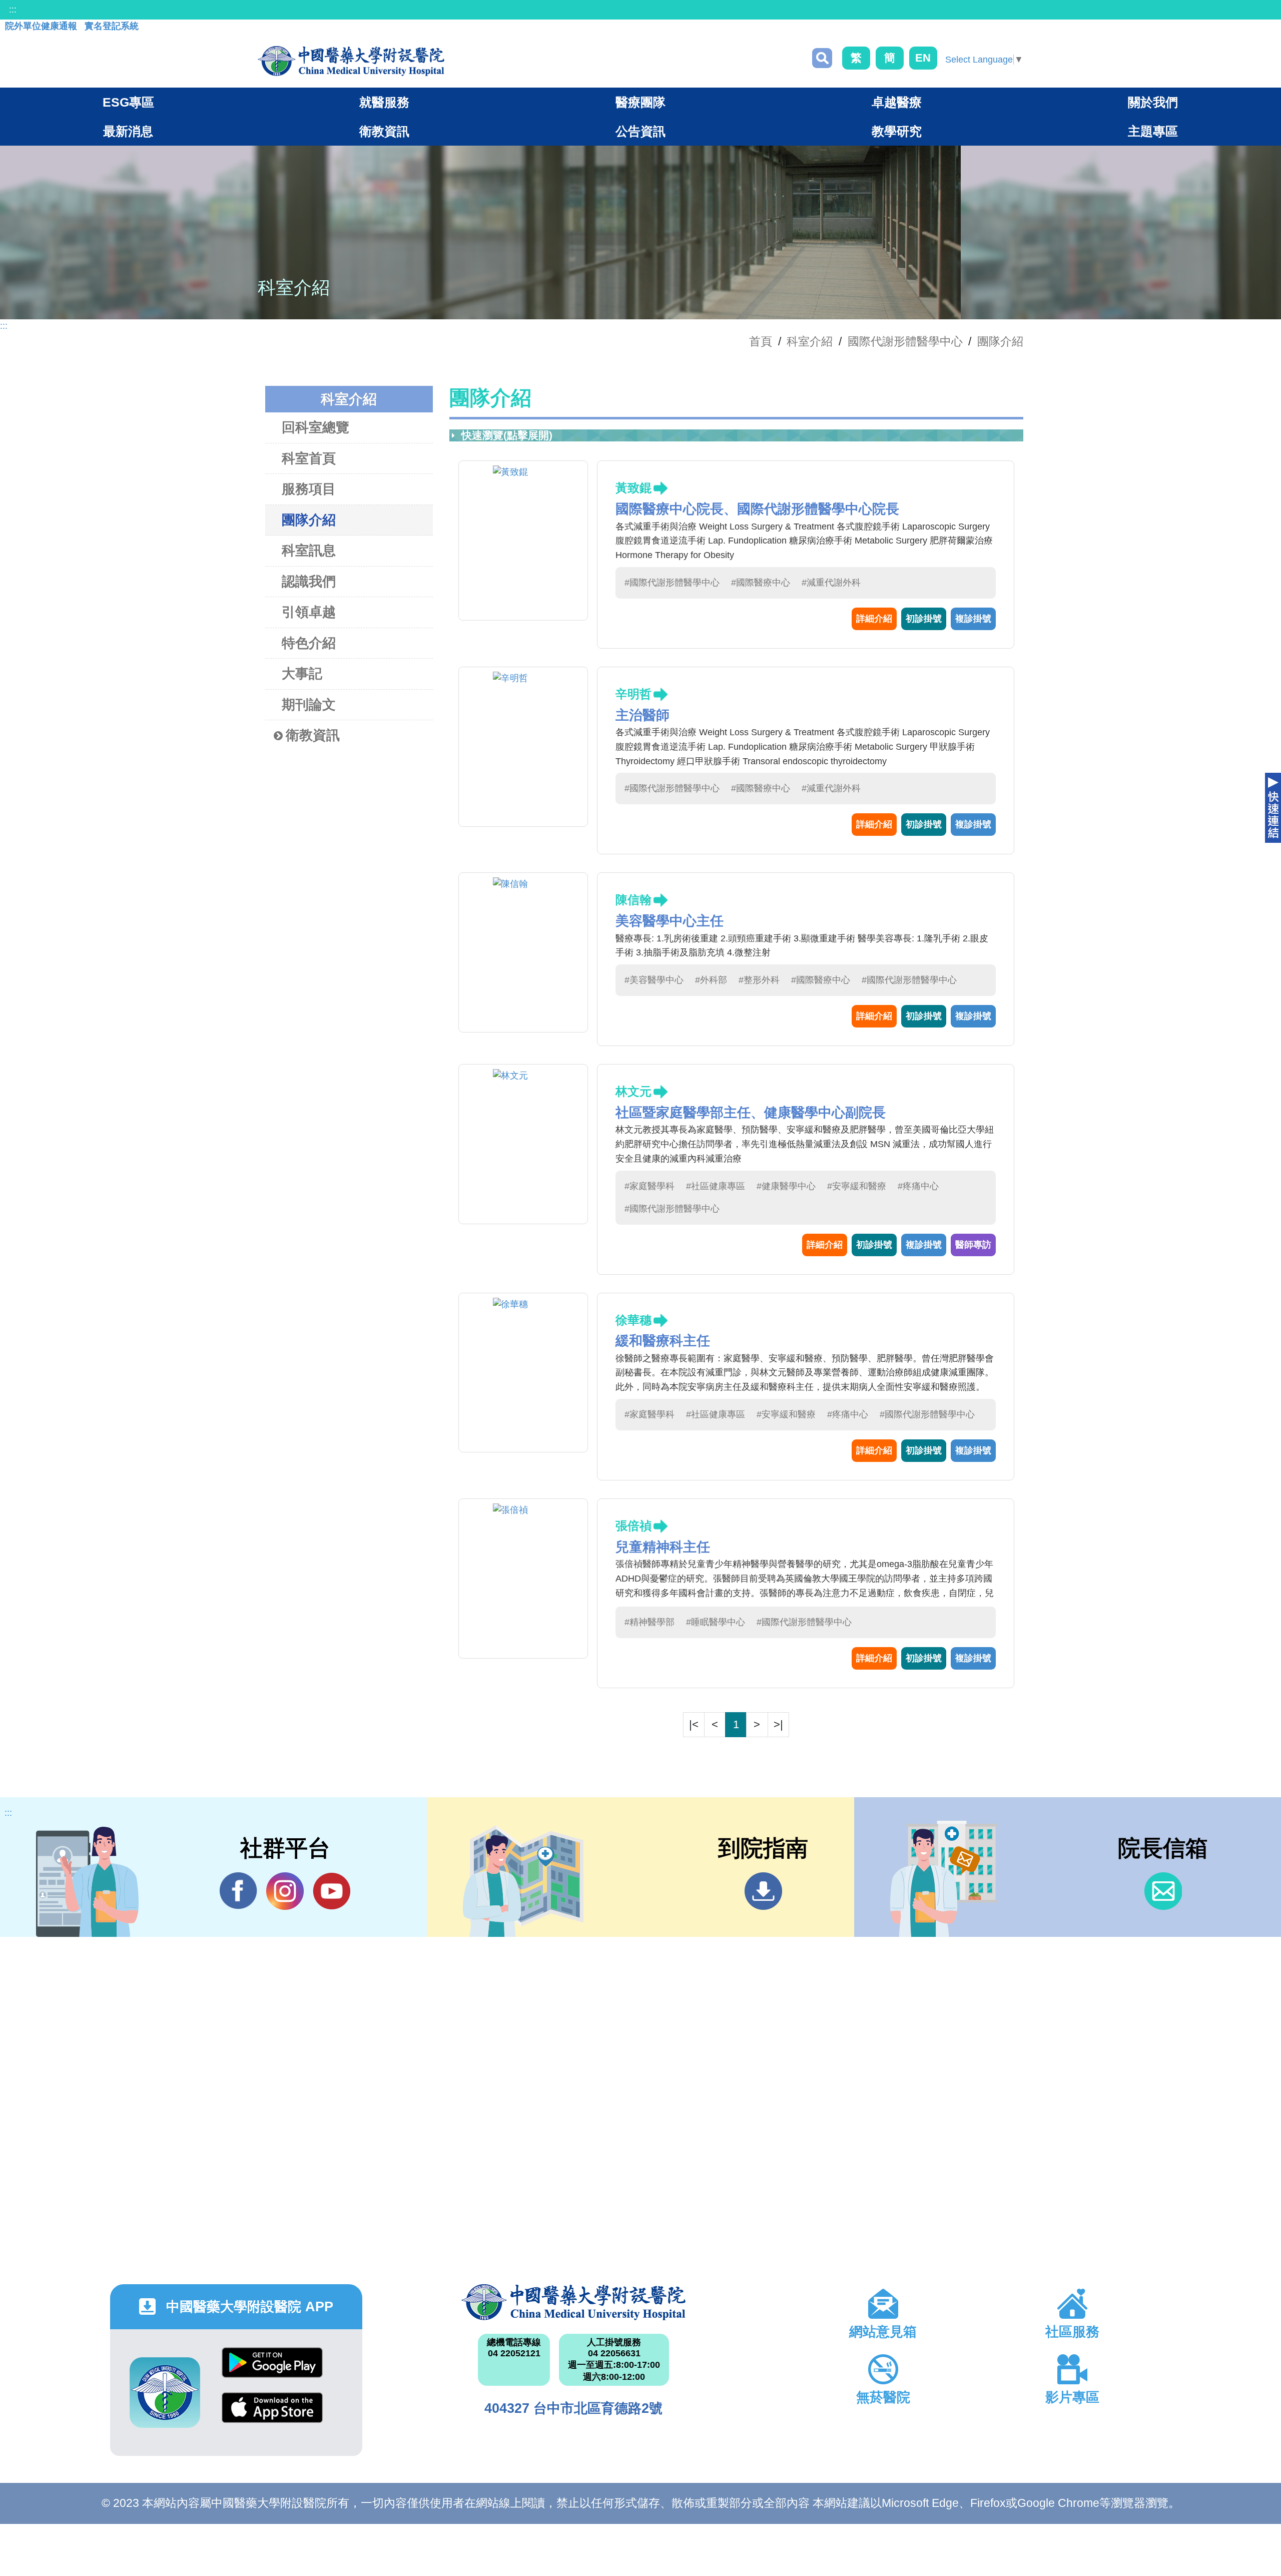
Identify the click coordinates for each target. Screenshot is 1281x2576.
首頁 (761, 341)
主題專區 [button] (1153, 131)
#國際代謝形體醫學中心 (672, 583)
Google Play (272, 2370)
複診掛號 (973, 619)
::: (13, 10)
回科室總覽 (315, 427)
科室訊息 (309, 551)
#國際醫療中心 (761, 583)
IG (285, 1891)
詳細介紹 (874, 619)
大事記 (302, 674)
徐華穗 (633, 1320)
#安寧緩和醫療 (857, 1186)
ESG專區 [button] (128, 102)
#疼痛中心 (918, 1186)
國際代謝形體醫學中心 (905, 341)
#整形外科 (759, 980)
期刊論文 (309, 705)
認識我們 (309, 582)
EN (923, 58)
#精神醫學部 (650, 1622)
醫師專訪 (973, 1245)
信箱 (1163, 1891)
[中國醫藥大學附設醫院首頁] (351, 61)
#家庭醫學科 (650, 1186)
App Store (272, 2415)
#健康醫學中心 (786, 1186)
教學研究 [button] (897, 131)
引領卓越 (309, 612)
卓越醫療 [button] (897, 102)
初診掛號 (924, 619)
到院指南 (763, 1891)
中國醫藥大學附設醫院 (573, 2302)
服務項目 (309, 489)
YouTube (332, 1891)
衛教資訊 (313, 735)
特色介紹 (309, 643)
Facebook (238, 1891)
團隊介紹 (1000, 341)
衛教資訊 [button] (384, 131)
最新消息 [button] (128, 131)
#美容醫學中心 (654, 980)
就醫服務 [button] (384, 102)
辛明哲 (633, 694)
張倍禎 (633, 1526)
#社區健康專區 (716, 1186)
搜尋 (822, 58)
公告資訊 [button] (640, 131)
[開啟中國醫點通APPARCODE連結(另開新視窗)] (165, 2393)
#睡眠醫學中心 (716, 1622)
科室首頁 (309, 458)
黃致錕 (633, 488)
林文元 (633, 1091)
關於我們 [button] (1153, 102)
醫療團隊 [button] (640, 102)
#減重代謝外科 (831, 583)
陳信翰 (633, 900)
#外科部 (711, 980)
